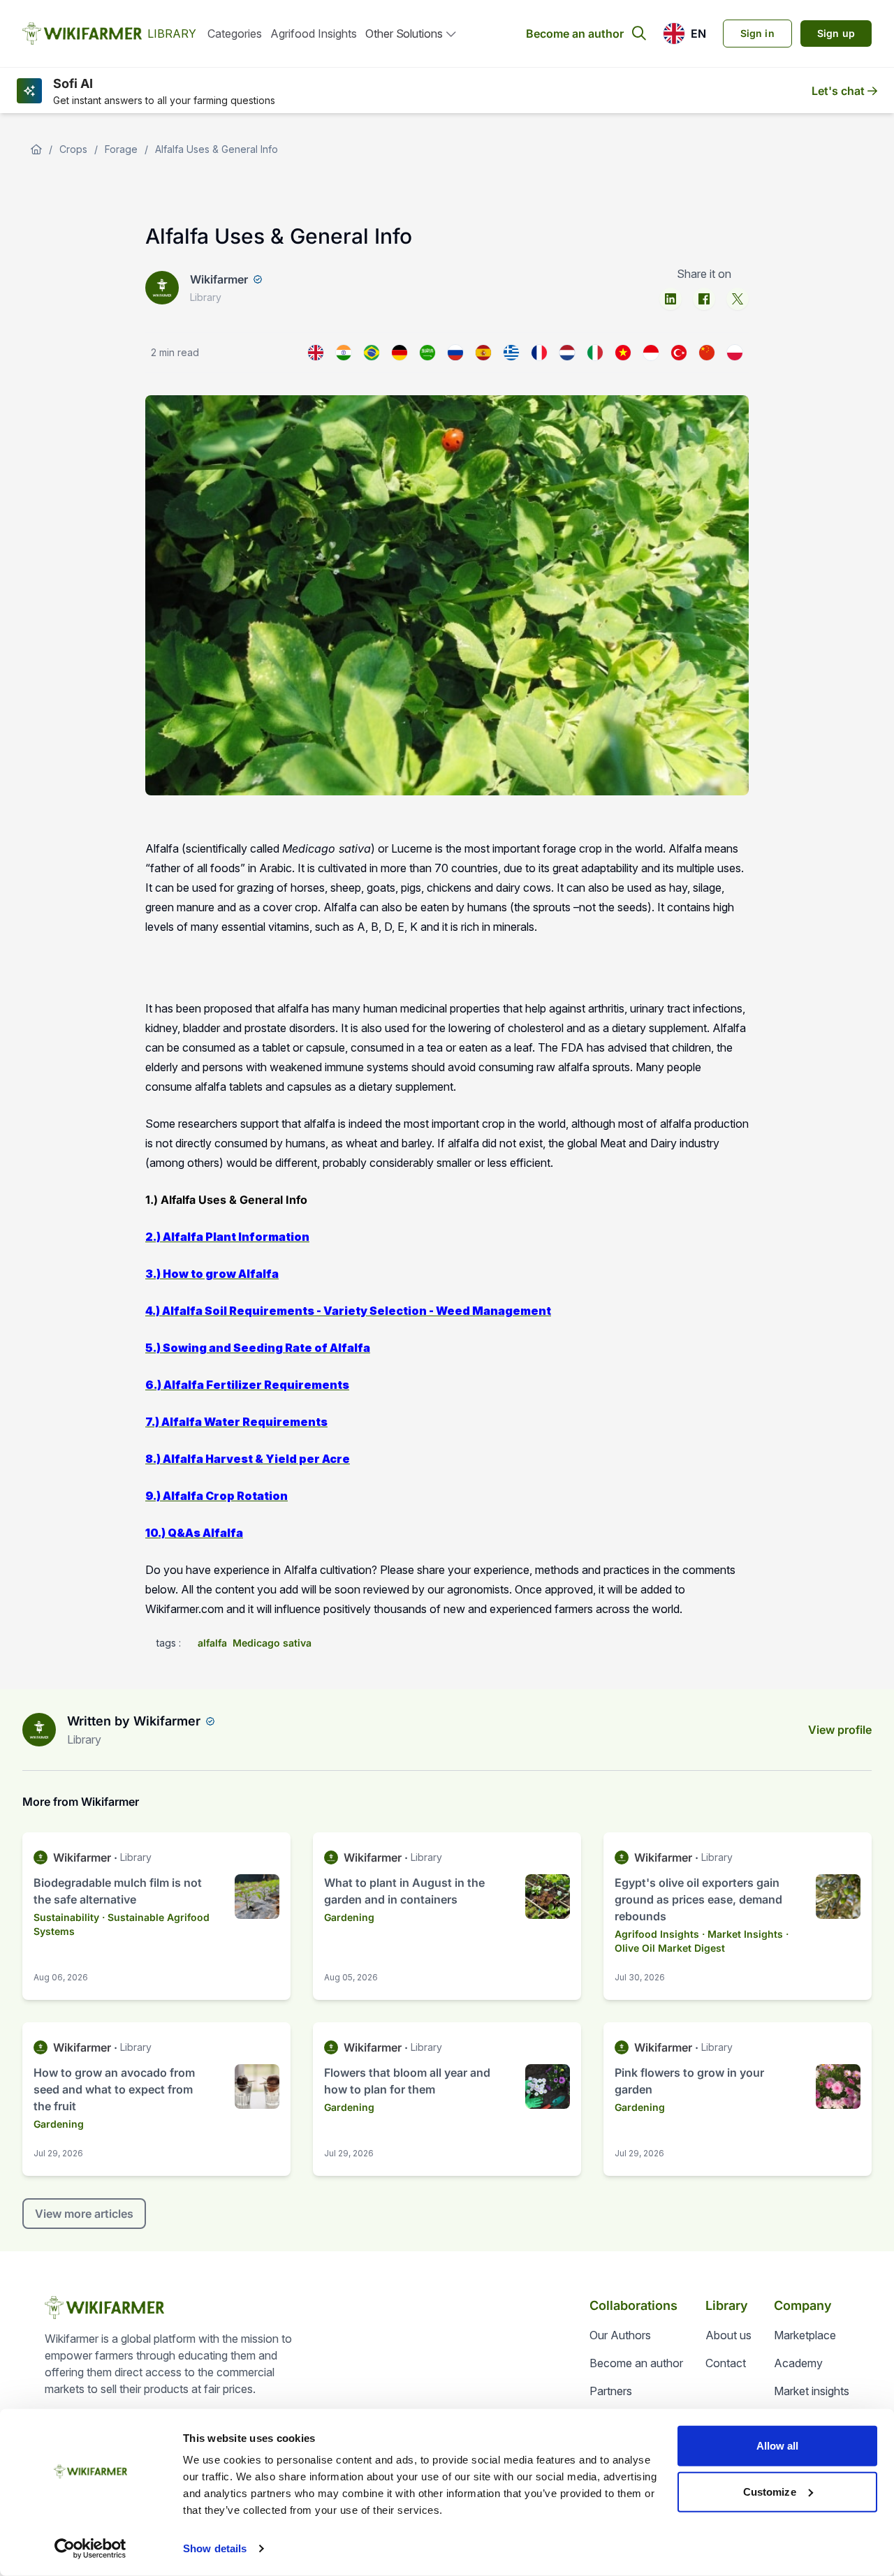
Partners (611, 2391)
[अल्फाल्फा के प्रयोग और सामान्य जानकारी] (344, 353)
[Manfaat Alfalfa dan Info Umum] (651, 353)
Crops (73, 149)
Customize (770, 2491)
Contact (726, 2363)
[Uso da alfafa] (372, 353)
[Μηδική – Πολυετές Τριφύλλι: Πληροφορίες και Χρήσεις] (511, 353)
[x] (738, 299)
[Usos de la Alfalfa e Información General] (483, 353)
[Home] (36, 149)
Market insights (812, 2391)
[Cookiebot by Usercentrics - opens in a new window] (90, 2549)
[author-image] (39, 1730)
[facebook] (704, 299)
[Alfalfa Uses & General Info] (316, 353)
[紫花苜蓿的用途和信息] (707, 353)
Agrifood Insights (314, 34)
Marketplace (805, 2335)
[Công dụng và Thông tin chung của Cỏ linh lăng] (623, 353)
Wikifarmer (219, 279)
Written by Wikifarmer (134, 1721)
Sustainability (66, 1917)
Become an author (575, 34)
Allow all (778, 2446)
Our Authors (620, 2335)
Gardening (349, 1917)
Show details (215, 2548)
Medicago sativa (272, 1643)
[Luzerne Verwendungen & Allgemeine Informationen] (400, 353)
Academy (798, 2363)
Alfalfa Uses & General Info (217, 149)
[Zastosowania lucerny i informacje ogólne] (735, 353)
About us (728, 2335)
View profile (840, 1730)
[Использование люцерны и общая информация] (455, 353)
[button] (684, 34)
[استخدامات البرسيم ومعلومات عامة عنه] (427, 353)
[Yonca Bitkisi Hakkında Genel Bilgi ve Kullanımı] (679, 353)
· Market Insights (742, 1934)
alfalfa (212, 1643)
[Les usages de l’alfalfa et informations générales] (539, 353)
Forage (121, 149)
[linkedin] (670, 299)
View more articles (84, 2214)
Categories (235, 34)
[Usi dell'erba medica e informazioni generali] (595, 353)
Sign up (836, 33)
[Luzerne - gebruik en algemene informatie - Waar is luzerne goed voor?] (567, 353)
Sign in (757, 33)
